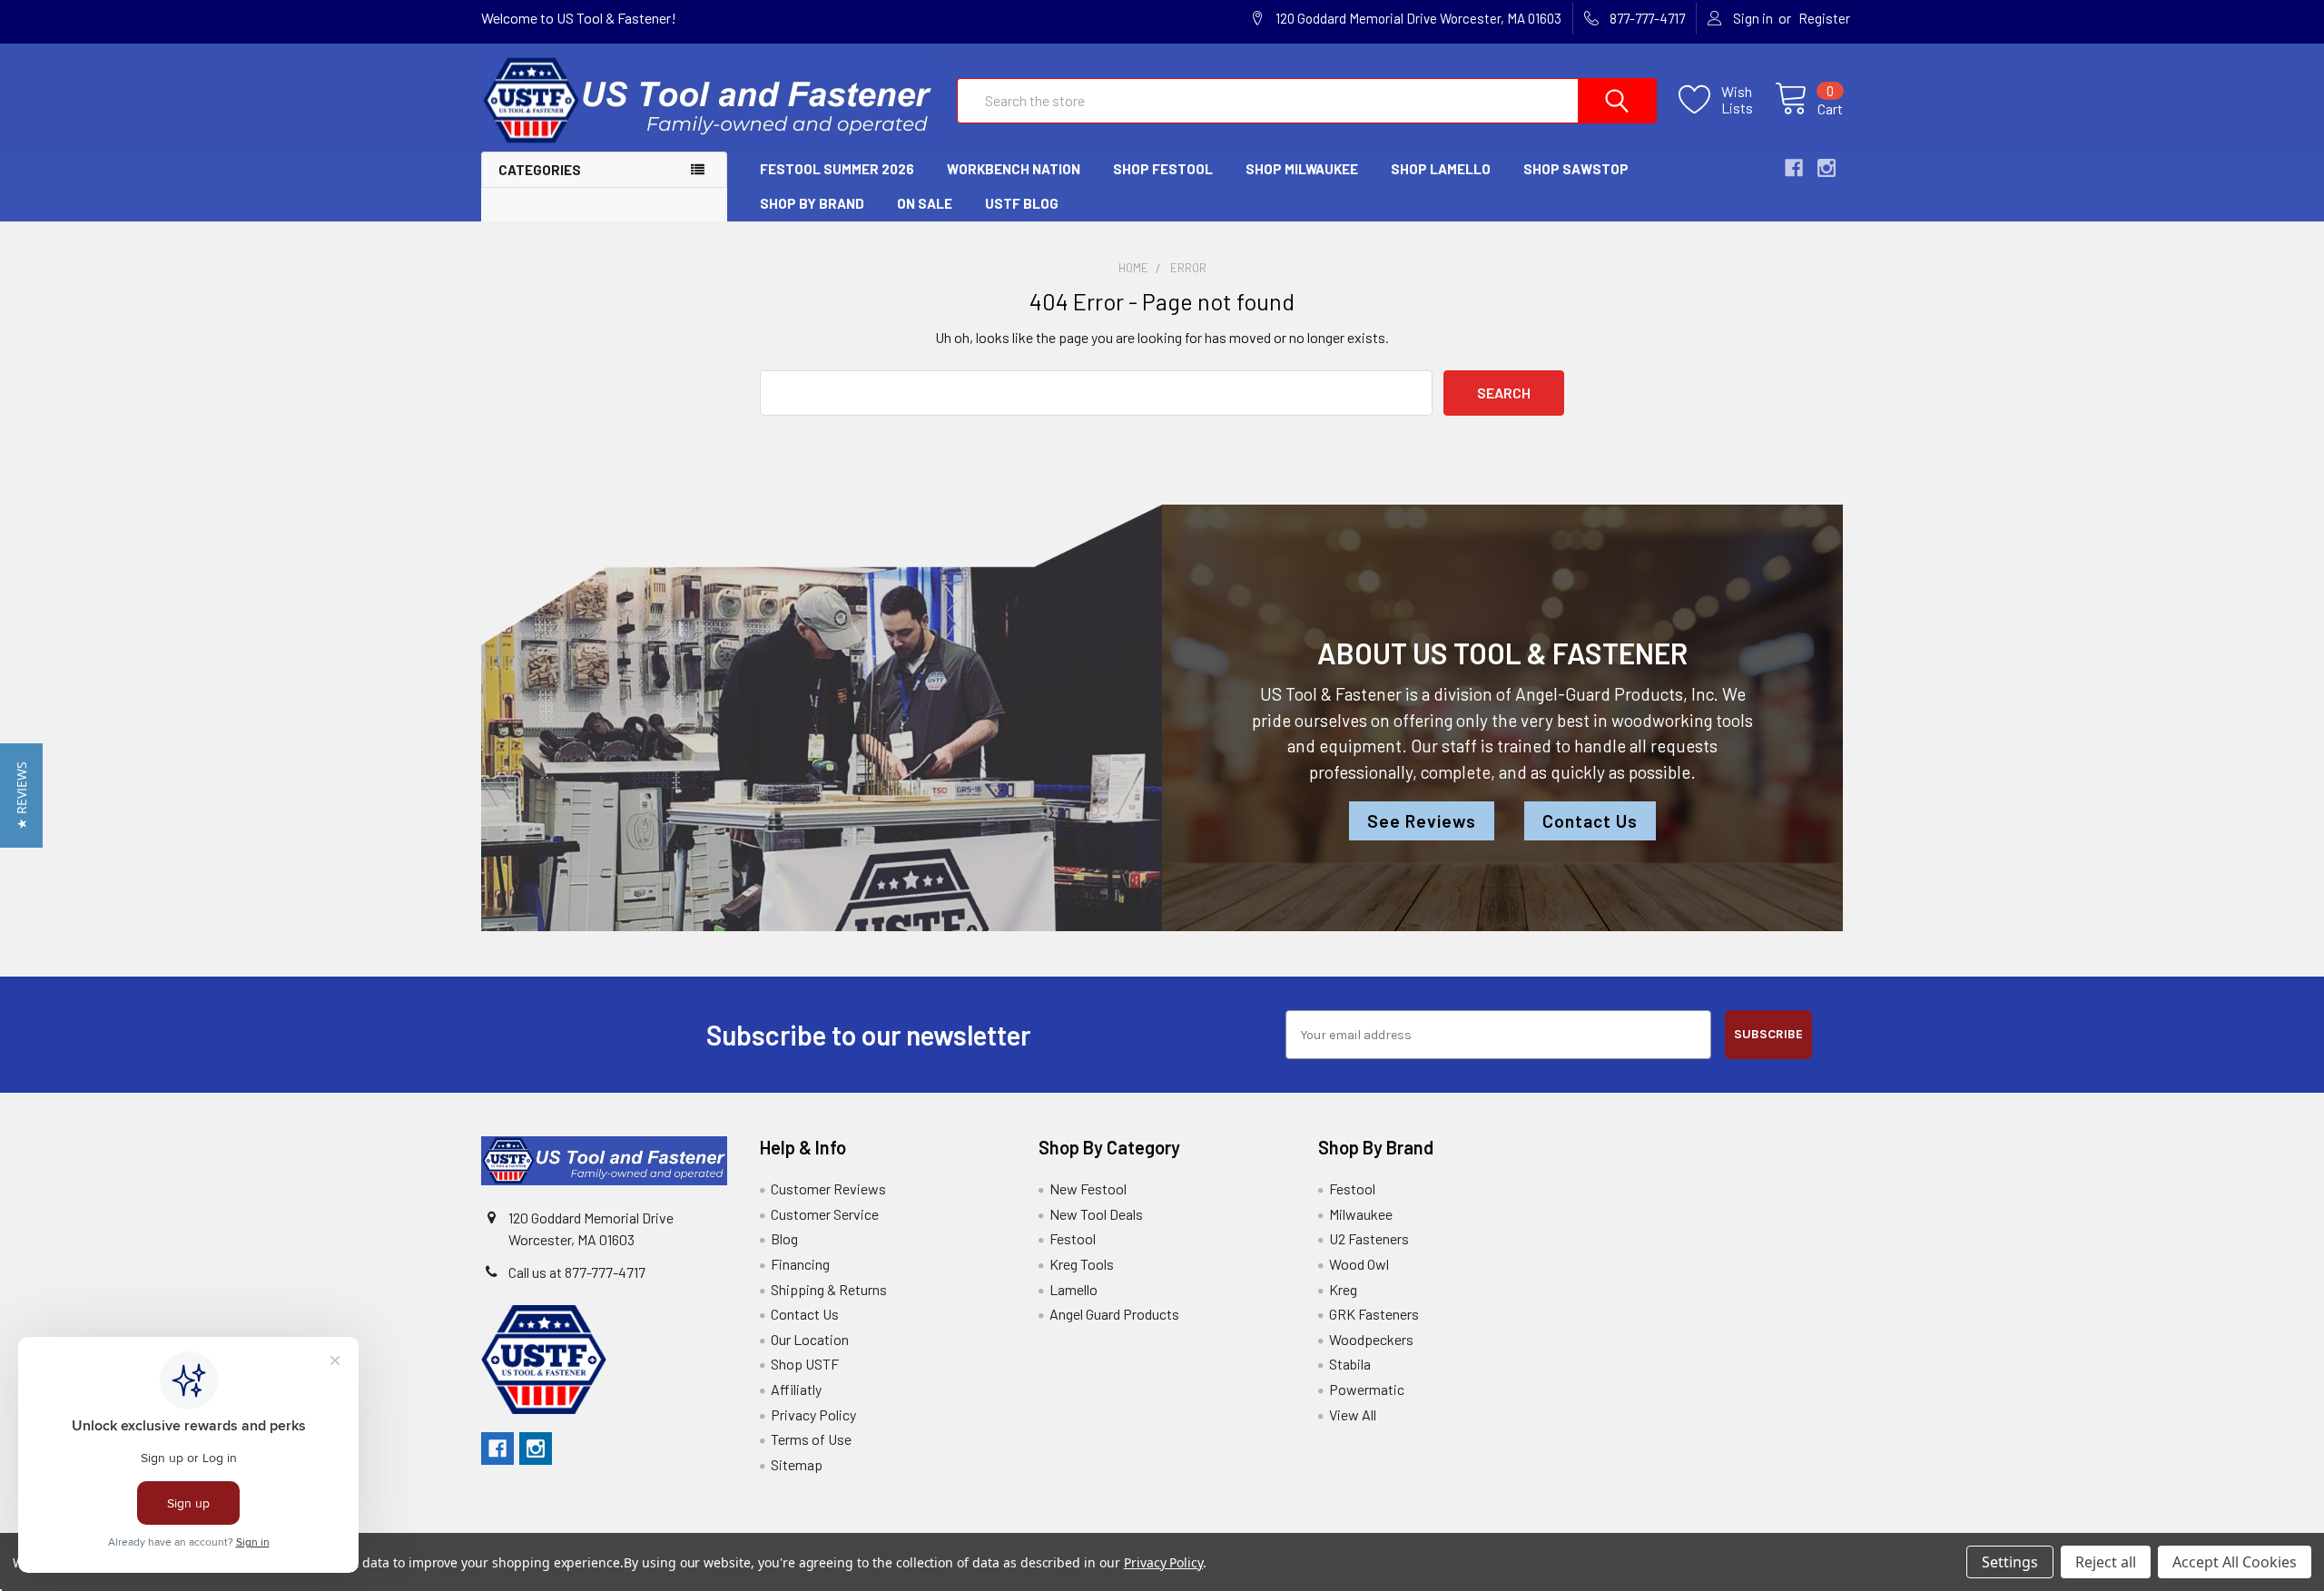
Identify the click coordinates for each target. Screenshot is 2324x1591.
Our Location (810, 1339)
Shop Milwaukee (1302, 169)
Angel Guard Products (1114, 1314)
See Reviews (1422, 821)
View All (1353, 1414)
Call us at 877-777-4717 (577, 1272)
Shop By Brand (812, 203)
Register (1824, 18)
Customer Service (825, 1214)
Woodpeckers (1371, 1339)
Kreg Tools (1082, 1264)
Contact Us (1590, 821)
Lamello (1073, 1289)
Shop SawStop (1576, 169)
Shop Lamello (1441, 169)
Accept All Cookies (2235, 1562)
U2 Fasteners (1369, 1238)
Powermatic (1367, 1389)
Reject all (2106, 1562)
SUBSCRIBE (1768, 1034)
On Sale (925, 203)
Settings (2010, 1562)
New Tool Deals (1096, 1214)
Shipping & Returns (829, 1289)
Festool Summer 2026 (837, 169)
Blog (784, 1238)
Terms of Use (811, 1439)
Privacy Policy (813, 1414)
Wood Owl (1359, 1264)
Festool (1073, 1238)
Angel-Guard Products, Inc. (1617, 694)
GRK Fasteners (1374, 1314)
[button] (21, 795)
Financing (800, 1264)
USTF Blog (1022, 203)
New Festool (1088, 1188)
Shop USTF (805, 1364)
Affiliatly (796, 1389)
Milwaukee (1361, 1214)
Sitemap (797, 1464)
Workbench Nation (1014, 169)
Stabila (1350, 1364)
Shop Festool (1163, 169)
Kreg (1343, 1289)
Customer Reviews (828, 1188)
